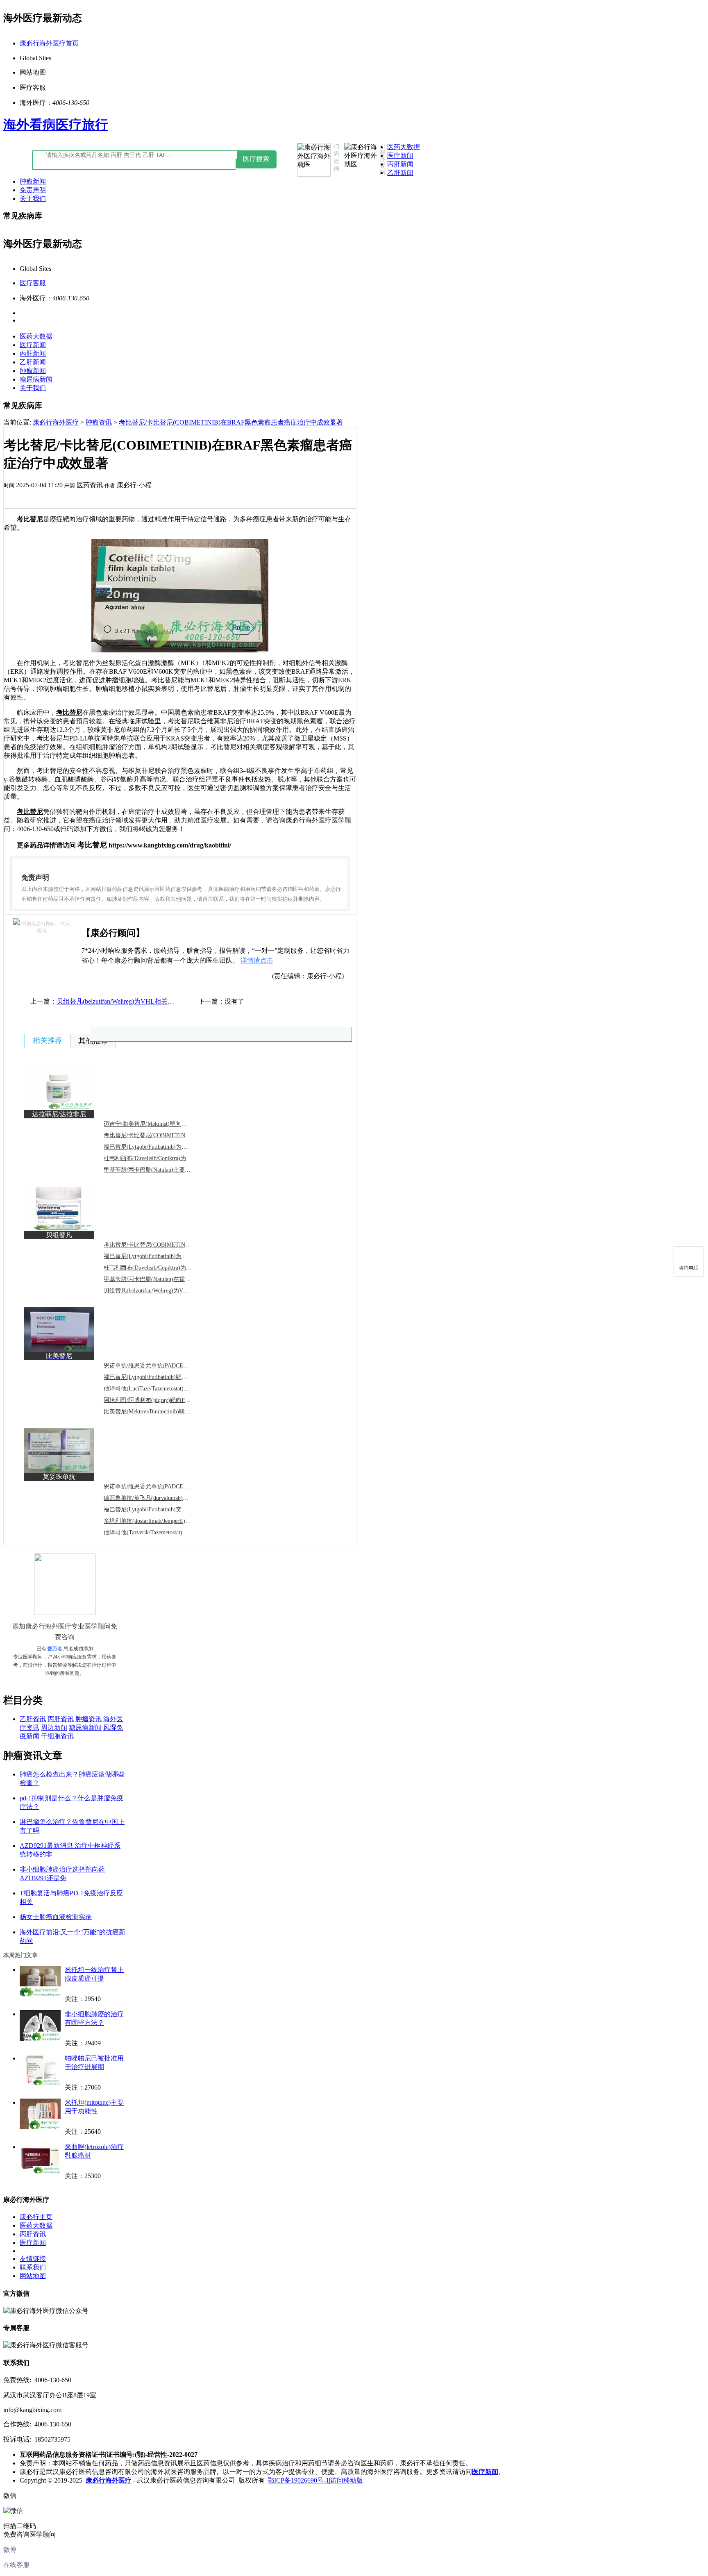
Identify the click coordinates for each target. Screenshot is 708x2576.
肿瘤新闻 (33, 181)
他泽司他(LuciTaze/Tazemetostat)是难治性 (155, 1389)
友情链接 (33, 2259)
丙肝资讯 (61, 1719)
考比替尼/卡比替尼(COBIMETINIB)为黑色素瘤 (163, 1135)
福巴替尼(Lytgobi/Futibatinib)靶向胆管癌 (154, 1377)
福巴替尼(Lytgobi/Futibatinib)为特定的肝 (154, 1147)
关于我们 (33, 199)
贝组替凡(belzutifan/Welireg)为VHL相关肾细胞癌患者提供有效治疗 (151, 1001)
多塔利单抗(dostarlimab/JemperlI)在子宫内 (156, 1521)
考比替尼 (30, 519)
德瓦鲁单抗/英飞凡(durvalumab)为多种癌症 (158, 1498)
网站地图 (33, 2276)
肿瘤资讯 (99, 422)
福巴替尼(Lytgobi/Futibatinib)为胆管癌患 (154, 1256)
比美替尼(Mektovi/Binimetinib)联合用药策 (156, 1412)
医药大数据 (404, 147)
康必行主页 (36, 2217)
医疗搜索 (256, 159)
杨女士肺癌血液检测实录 (56, 1917)
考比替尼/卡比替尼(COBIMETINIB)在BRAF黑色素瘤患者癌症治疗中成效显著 (231, 422)
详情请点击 (257, 960)
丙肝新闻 (400, 164)
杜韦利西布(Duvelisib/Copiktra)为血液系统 (156, 1268)
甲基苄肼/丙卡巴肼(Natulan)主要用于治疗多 (159, 1170)
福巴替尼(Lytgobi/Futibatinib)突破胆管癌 (154, 1509)
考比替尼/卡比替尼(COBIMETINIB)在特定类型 (163, 1245)
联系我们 (33, 2267)
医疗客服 (33, 283)
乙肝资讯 (33, 1719)
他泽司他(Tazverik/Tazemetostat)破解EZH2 (156, 1532)
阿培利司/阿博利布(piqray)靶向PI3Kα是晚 (156, 1400)
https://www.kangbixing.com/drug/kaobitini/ (170, 845)
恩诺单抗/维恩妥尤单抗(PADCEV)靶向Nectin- (161, 1366)
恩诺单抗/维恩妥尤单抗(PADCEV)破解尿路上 (161, 1487)
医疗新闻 (400, 156)
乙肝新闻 (400, 173)
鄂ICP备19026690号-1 (298, 2480)
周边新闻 (54, 1728)
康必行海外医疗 (56, 422)
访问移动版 (347, 2480)
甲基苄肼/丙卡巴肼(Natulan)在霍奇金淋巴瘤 (159, 1279)
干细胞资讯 (57, 1736)
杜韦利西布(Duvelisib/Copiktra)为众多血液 (156, 1158)
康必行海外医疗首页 (49, 43)
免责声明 (33, 190)
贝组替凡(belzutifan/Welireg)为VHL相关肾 (156, 1291)
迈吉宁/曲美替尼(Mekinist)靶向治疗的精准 (157, 1124)
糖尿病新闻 (36, 379)
